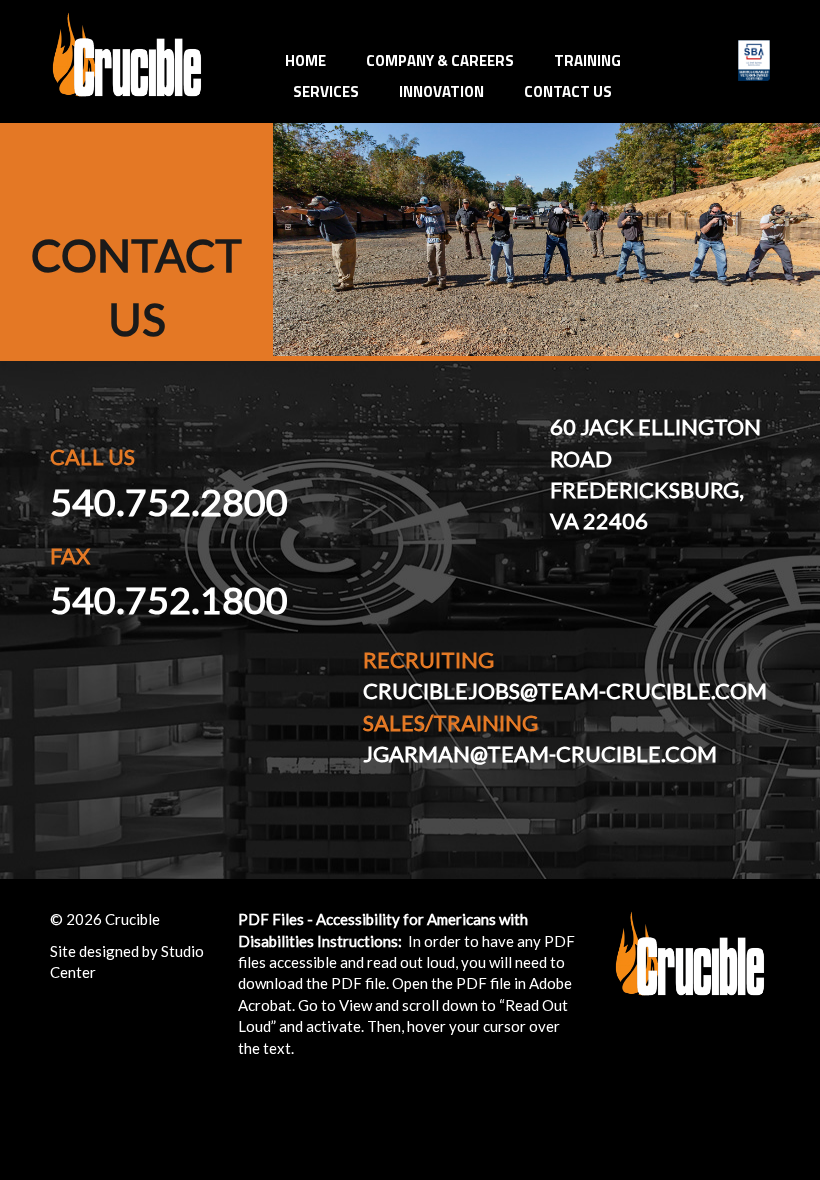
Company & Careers (440, 60)
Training (587, 60)
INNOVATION (441, 91)
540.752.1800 (169, 599)
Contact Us (568, 91)
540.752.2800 (169, 501)
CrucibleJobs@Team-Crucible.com (565, 690)
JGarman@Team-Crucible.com (540, 753)
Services (326, 91)
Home (305, 60)
